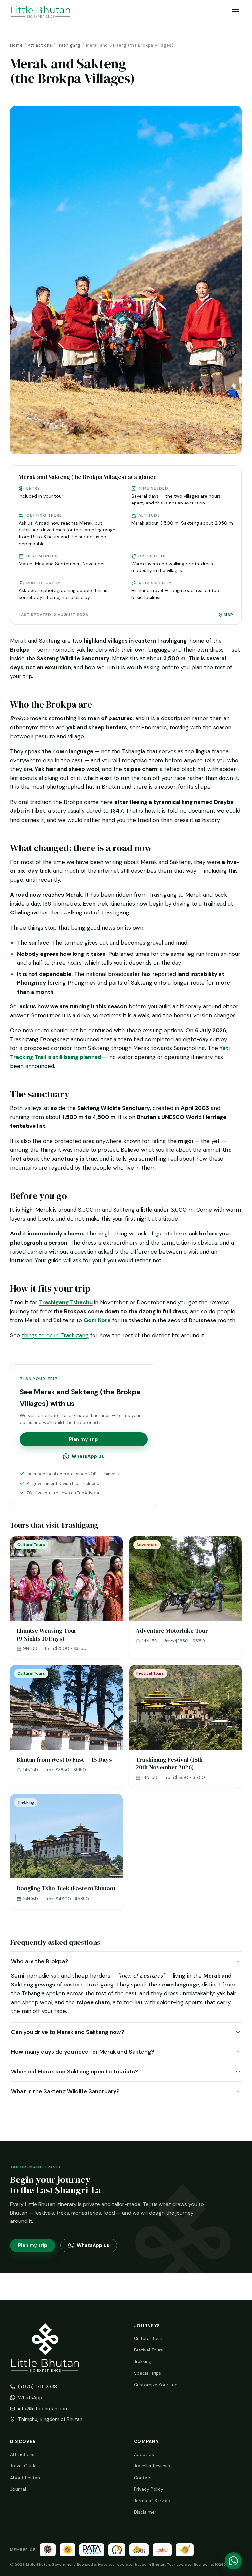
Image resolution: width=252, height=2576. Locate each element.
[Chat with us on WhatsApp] (233, 2561)
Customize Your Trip (156, 2385)
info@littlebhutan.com (43, 2409)
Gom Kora (97, 1320)
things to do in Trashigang (55, 1335)
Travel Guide (23, 2466)
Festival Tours (148, 2350)
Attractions (40, 45)
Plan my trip (84, 1439)
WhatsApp (30, 2398)
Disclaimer (145, 2512)
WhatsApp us (88, 1456)
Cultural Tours (149, 2338)
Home (16, 45)
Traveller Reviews (152, 2466)
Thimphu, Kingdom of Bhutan (50, 2419)
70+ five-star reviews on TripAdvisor (63, 1493)
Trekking (143, 2361)
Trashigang (69, 45)
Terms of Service (152, 2501)
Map (229, 615)
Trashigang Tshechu (66, 1302)
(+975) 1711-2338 (38, 2387)
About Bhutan (25, 2478)
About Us (144, 2454)
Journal (18, 2489)
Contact (143, 2478)
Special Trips (147, 2373)
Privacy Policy (149, 2489)
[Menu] (235, 12)
